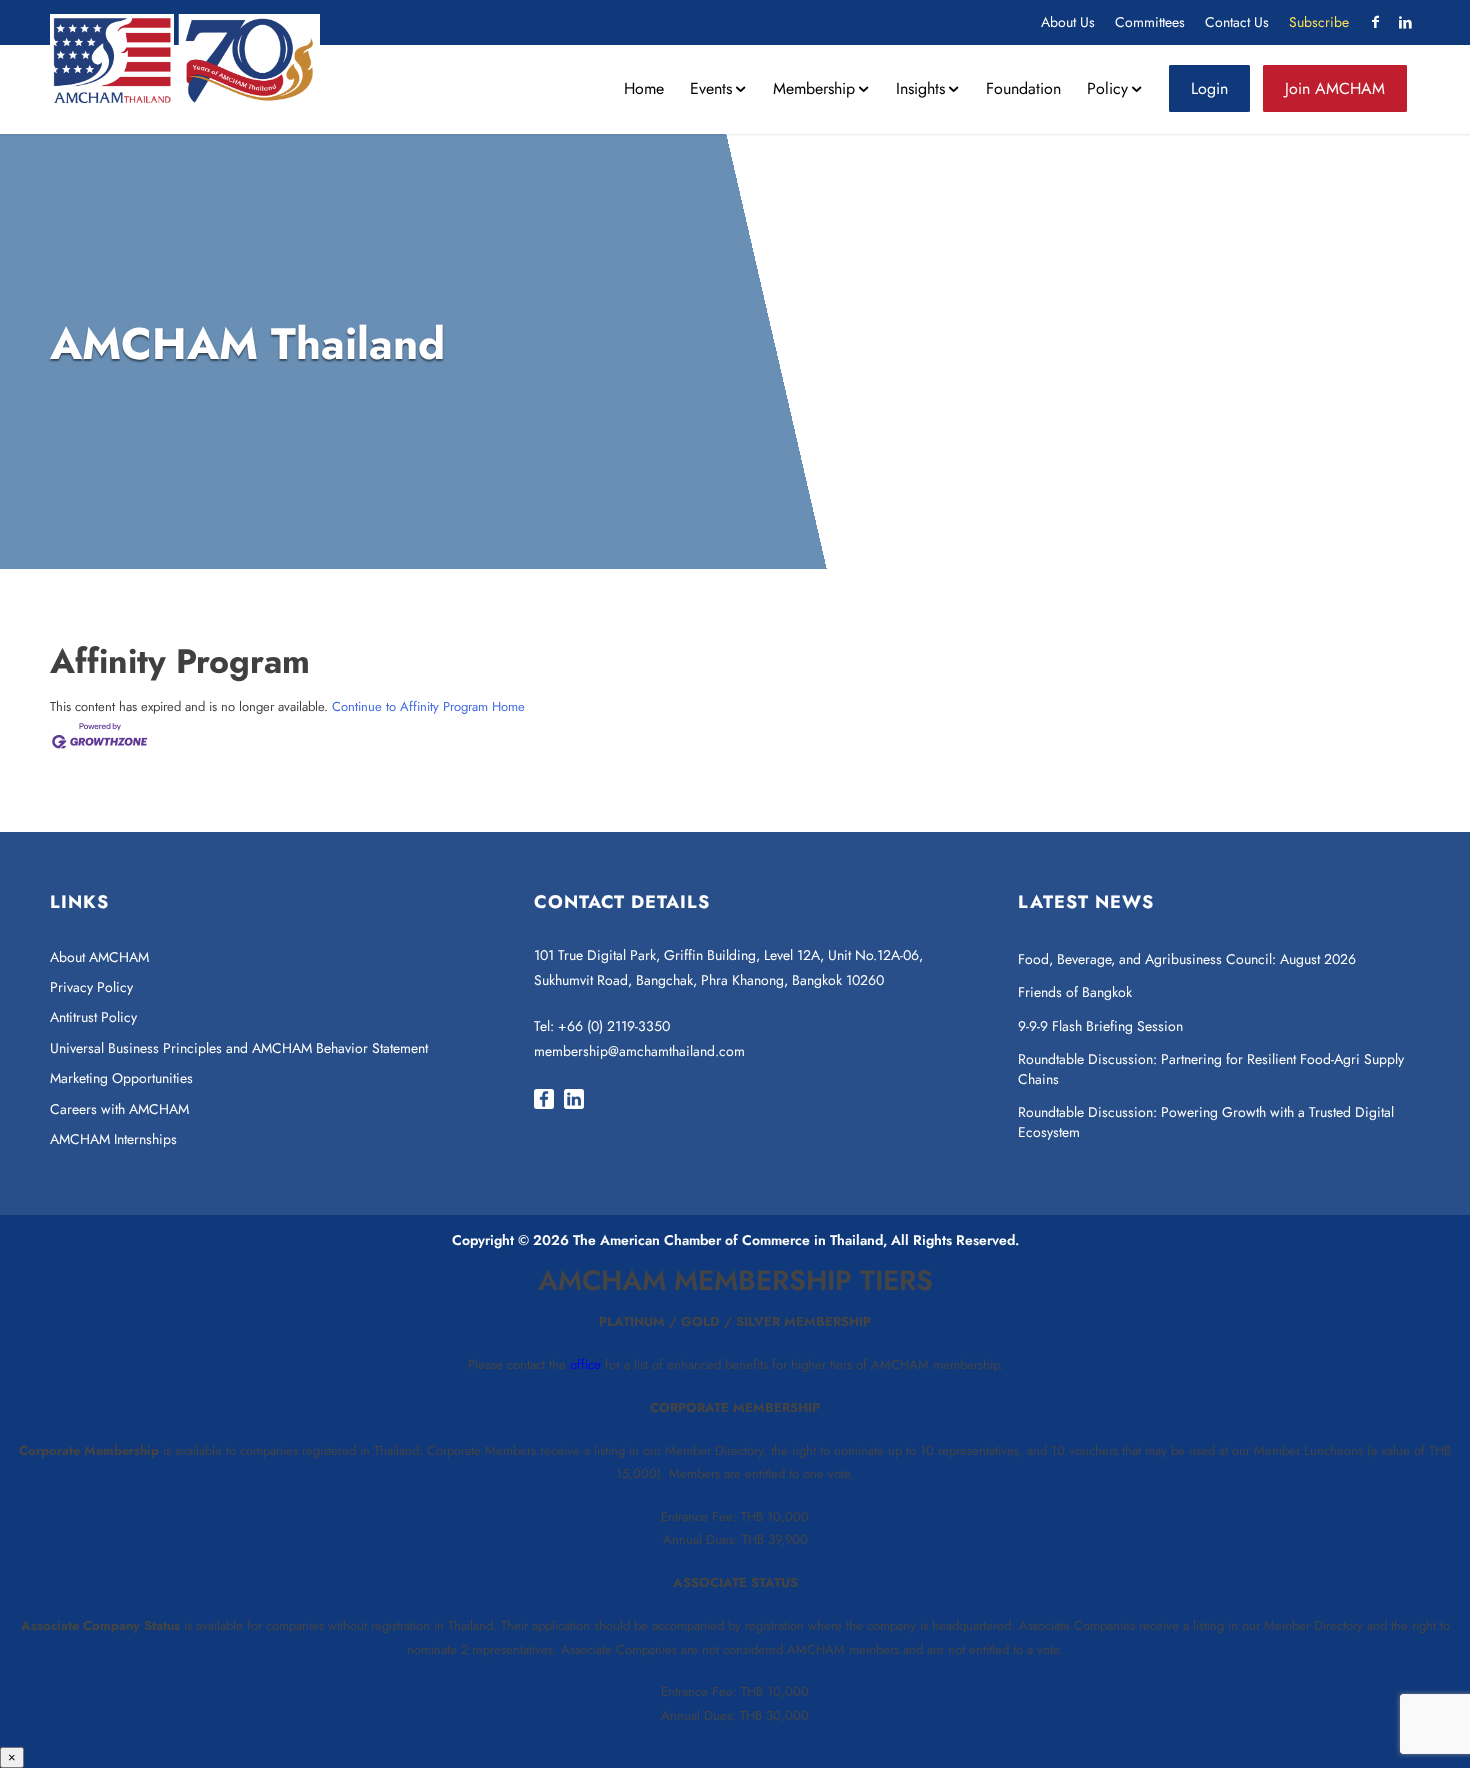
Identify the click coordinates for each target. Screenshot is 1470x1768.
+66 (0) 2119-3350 (614, 1026)
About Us (1068, 22)
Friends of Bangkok (1075, 992)
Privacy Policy (91, 987)
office (585, 1364)
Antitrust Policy (93, 1017)
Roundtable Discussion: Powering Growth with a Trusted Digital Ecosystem (1206, 1122)
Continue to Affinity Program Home (428, 706)
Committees (1150, 22)
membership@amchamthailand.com (639, 1051)
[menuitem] (1068, 22)
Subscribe (1319, 22)
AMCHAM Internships (113, 1139)
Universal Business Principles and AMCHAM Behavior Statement (239, 1048)
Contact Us (1237, 22)
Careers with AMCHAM (119, 1109)
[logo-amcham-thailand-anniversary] (185, 59)
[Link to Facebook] (1375, 22)
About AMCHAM (99, 957)
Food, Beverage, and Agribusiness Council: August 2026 (1187, 959)
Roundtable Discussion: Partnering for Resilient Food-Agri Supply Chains (1211, 1069)
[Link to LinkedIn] (1405, 22)
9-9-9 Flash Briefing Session (1100, 1026)
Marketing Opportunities (121, 1078)
